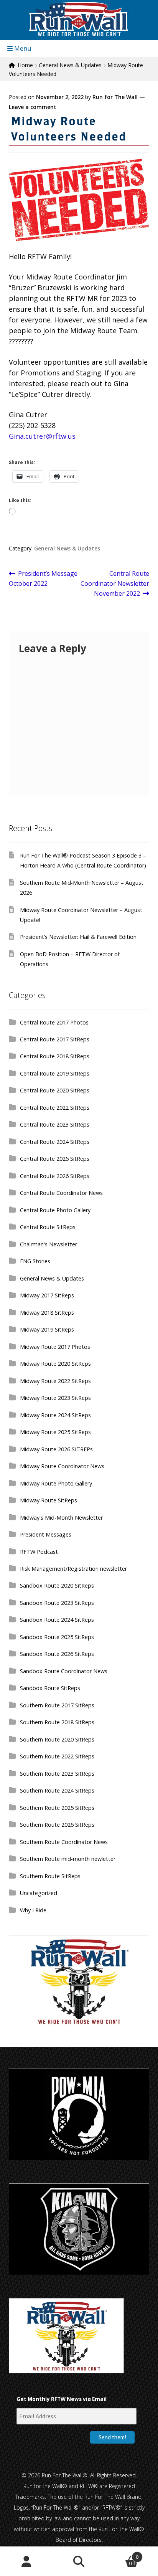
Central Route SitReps (48, 1227)
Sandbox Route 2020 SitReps (57, 1585)
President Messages (46, 1534)
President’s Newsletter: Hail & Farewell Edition (78, 937)
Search (79, 2561)
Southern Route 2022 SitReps (57, 1756)
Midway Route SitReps (49, 1500)
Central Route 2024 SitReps (55, 1142)
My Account (26, 2561)
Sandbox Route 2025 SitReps (57, 1637)
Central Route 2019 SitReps (55, 1073)
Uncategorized (39, 1893)
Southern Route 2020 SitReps (57, 1739)
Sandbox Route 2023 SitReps (57, 1603)
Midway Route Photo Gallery (56, 1483)
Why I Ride (33, 1910)
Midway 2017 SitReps (47, 1295)
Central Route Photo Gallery (55, 1210)
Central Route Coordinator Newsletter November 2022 (115, 583)
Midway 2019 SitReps (47, 1329)
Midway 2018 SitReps (47, 1313)
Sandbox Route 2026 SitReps (57, 1654)
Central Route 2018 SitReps (55, 1056)
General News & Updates (70, 65)
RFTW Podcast (39, 1552)
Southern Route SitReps (50, 1876)
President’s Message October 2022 (43, 578)
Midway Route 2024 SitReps (55, 1415)
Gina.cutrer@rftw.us (42, 436)
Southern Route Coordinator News (64, 1842)
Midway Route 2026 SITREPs (56, 1449)
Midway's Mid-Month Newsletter (61, 1518)
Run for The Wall (115, 97)
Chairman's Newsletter (49, 1244)
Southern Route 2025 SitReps (57, 1808)
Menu (22, 48)
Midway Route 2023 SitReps (55, 1398)
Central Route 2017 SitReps (55, 1039)
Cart (122, 2554)
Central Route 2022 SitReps (55, 1108)
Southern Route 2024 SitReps (57, 1790)
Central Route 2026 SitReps (55, 1176)
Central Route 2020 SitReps (55, 1090)
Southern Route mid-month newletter (68, 1859)
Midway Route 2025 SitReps (55, 1432)
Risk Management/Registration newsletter (73, 1569)
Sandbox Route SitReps (50, 1688)
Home (25, 65)
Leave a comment (33, 107)
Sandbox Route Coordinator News (64, 1671)
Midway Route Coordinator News (62, 1466)
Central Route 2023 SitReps (55, 1124)
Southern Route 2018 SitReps (57, 1722)
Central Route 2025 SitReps (55, 1159)
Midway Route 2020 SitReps (55, 1364)
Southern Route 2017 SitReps (57, 1705)
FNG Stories (35, 1261)
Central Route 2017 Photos (54, 1022)
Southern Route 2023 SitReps (57, 1774)
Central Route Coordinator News (61, 1193)
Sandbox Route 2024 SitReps (57, 1620)
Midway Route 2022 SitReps (55, 1381)
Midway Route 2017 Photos (55, 1347)
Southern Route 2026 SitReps (57, 1825)
